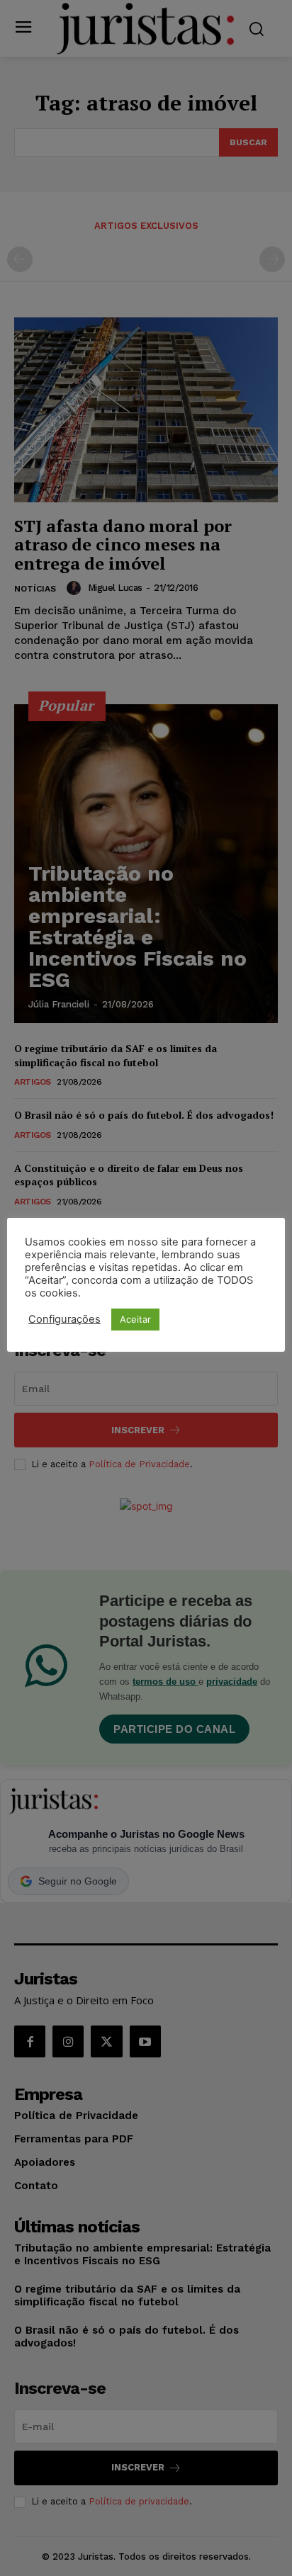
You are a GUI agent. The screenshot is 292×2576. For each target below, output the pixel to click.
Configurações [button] (64, 1319)
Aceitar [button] (135, 1319)
